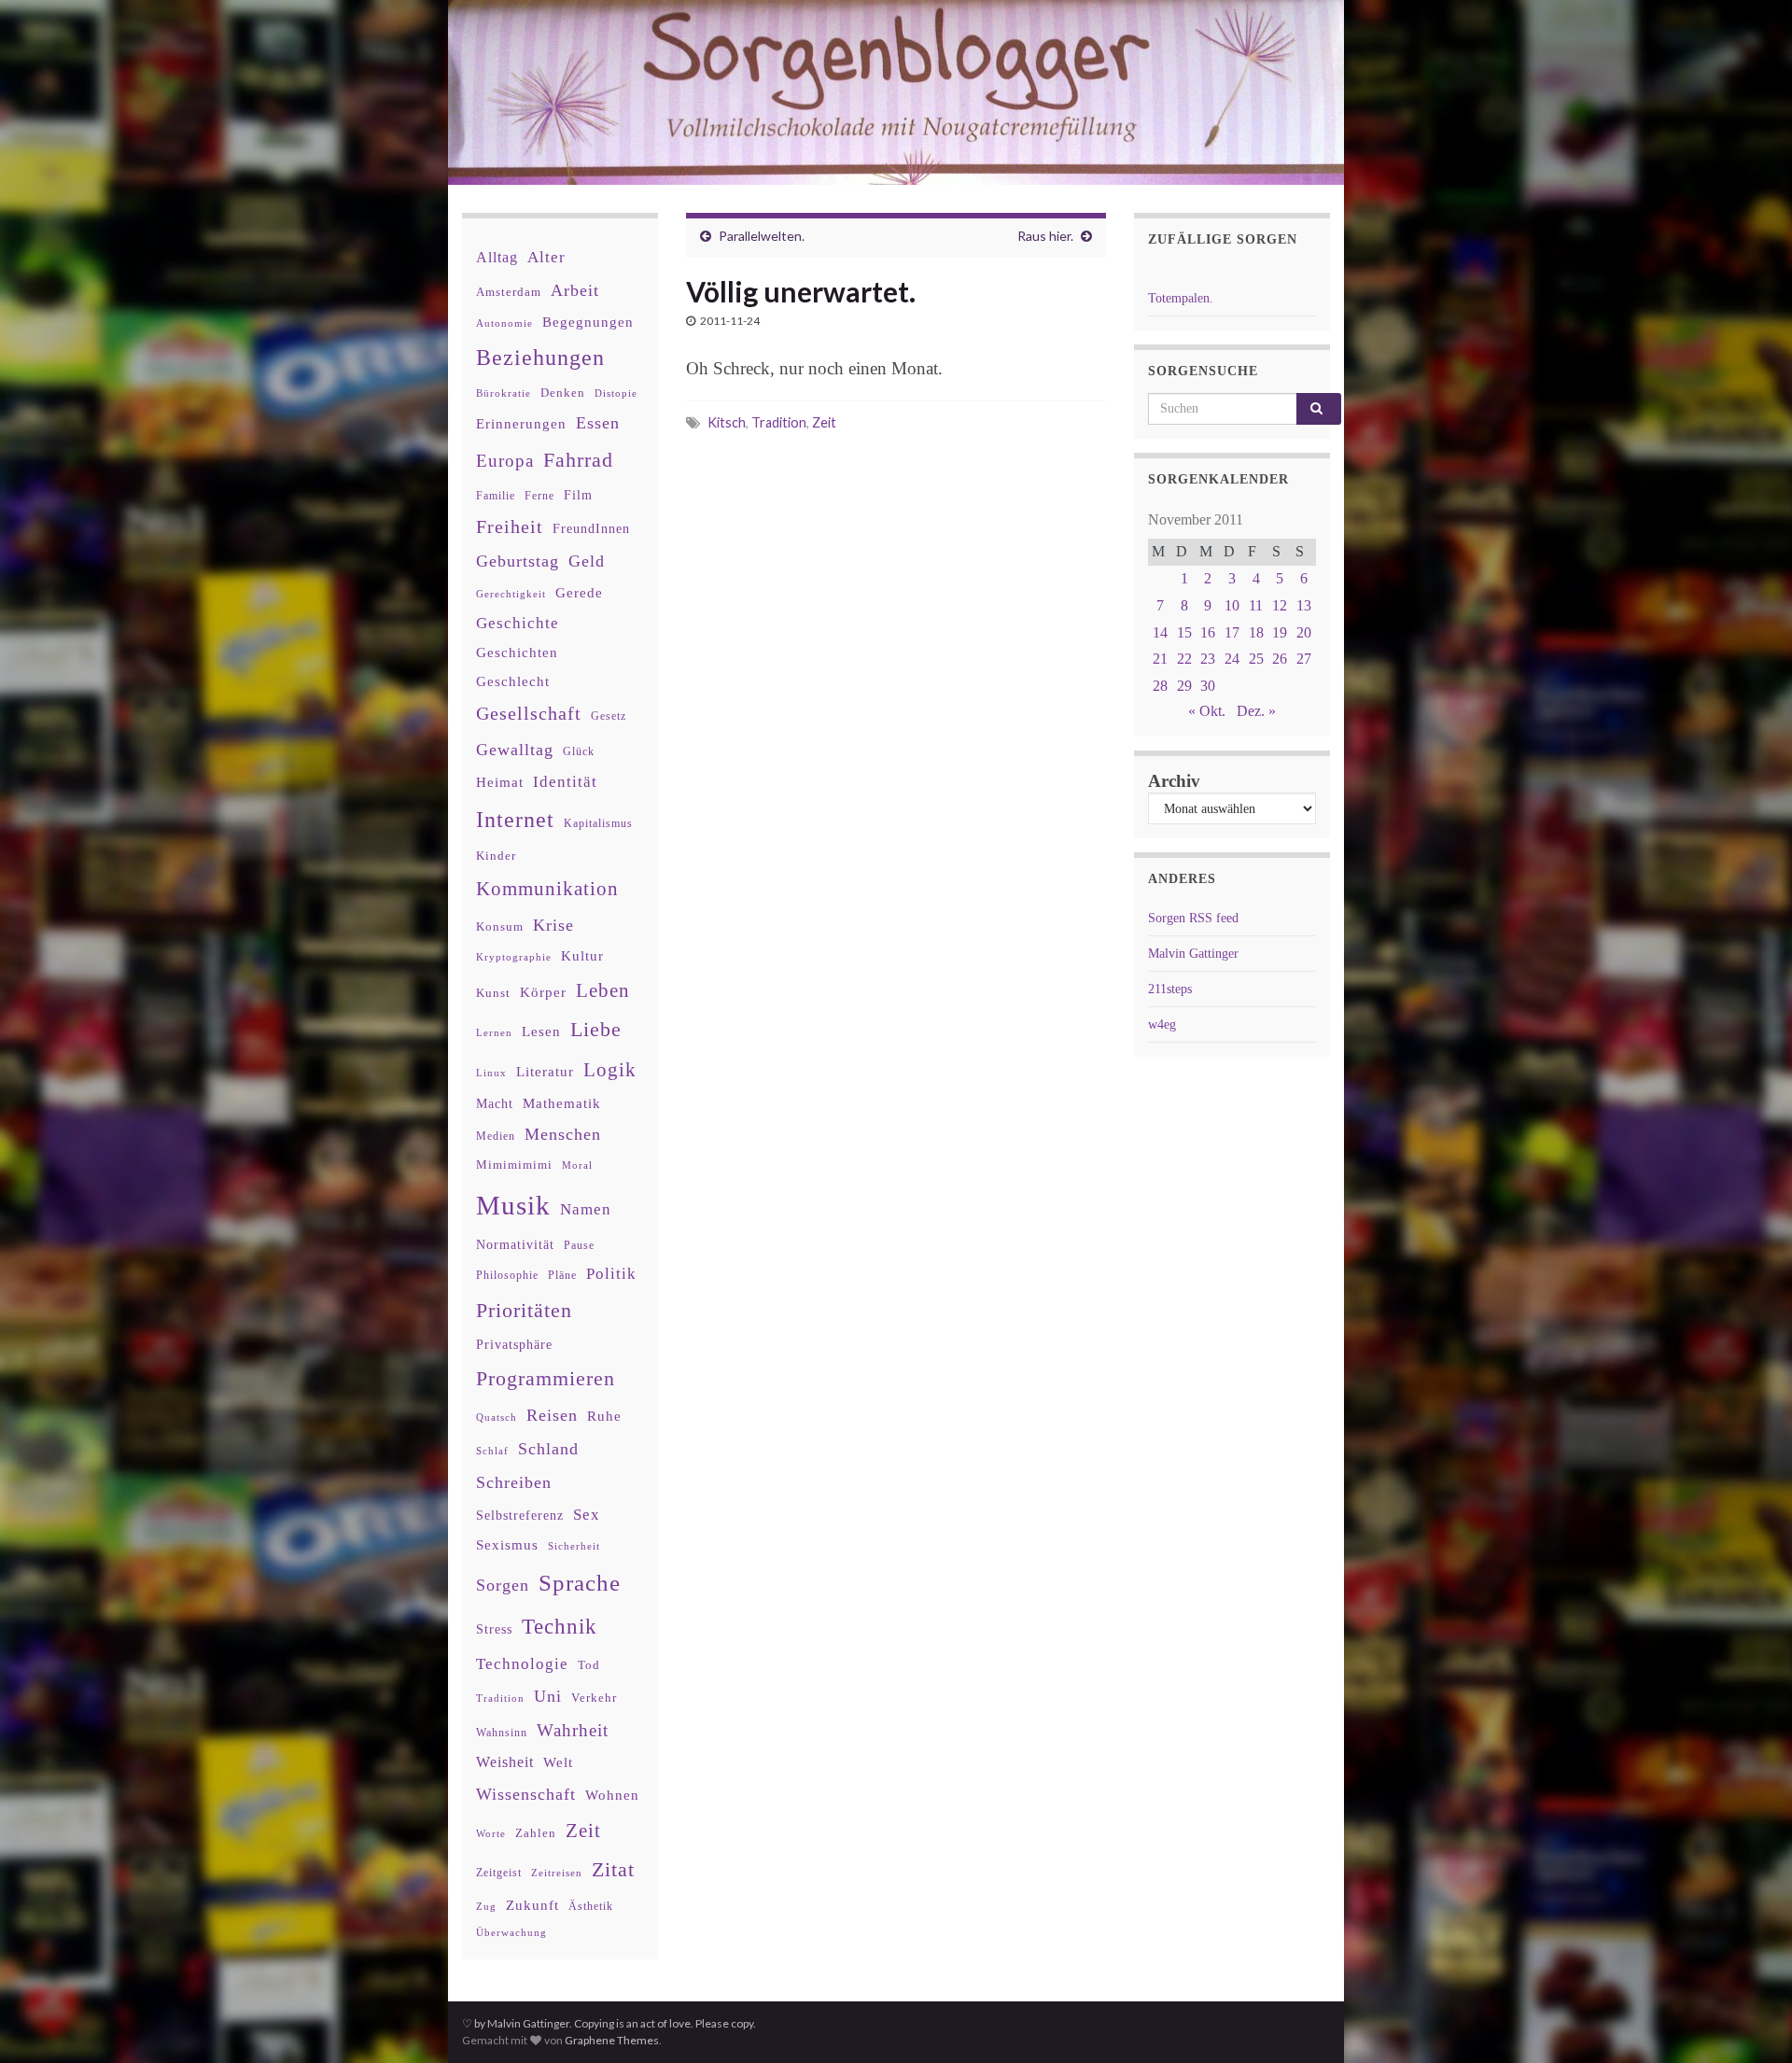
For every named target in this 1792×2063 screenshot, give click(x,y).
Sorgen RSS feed (1193, 918)
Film (578, 495)
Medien (496, 1136)
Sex (587, 1515)
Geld (587, 561)
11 (1256, 605)
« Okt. (1207, 711)
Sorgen (503, 1585)
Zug (486, 1906)
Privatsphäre (514, 1345)
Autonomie (504, 323)
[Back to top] (1750, 2021)
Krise (553, 925)
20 (1304, 632)
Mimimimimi (514, 1165)
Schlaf (492, 1451)
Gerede (579, 592)
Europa (505, 461)
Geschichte (518, 623)
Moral (577, 1165)
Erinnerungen (521, 423)
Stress (494, 1629)
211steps (1170, 989)
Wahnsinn (502, 1733)
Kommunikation (547, 888)
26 (1280, 659)
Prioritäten (524, 1310)
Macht (495, 1104)
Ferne (539, 496)
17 (1232, 632)
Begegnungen (588, 322)
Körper (543, 992)
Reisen (552, 1415)
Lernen (494, 1032)
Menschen (563, 1134)
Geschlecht (513, 681)
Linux (491, 1073)
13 (1304, 605)
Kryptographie (514, 957)
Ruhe (604, 1416)
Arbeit (575, 290)
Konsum (500, 926)
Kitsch (727, 422)
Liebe (596, 1030)
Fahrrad (578, 460)
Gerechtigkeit (511, 594)
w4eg (1162, 1024)
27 (1304, 659)
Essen (598, 423)
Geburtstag (518, 561)
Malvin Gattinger (1193, 954)
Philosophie (507, 1275)
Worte (491, 1833)
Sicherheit (574, 1546)
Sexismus (507, 1545)
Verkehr (594, 1698)
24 (1232, 659)
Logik (610, 1069)
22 (1184, 659)
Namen (586, 1209)
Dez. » (1256, 711)
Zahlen (536, 1833)
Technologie (522, 1664)
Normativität (515, 1245)
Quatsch (497, 1417)
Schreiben (514, 1482)
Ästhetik (591, 1906)
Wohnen (612, 1795)
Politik (611, 1274)
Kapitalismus (598, 823)
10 (1232, 605)
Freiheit (510, 527)
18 (1256, 632)
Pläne (562, 1275)
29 (1184, 686)
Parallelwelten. (762, 236)
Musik (513, 1205)
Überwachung (511, 1932)
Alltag (497, 257)
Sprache (580, 1582)
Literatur (545, 1071)
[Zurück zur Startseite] (896, 92)
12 (1280, 605)
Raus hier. (1045, 236)
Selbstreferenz (520, 1516)
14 (1160, 632)
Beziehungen (540, 358)
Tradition (779, 422)
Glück (579, 752)
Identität (565, 782)
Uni (548, 1696)
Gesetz (609, 716)
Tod (589, 1665)
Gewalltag (515, 750)
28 (1160, 686)
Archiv (1174, 781)
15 (1184, 632)
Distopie (616, 393)
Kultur (582, 955)
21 (1160, 659)
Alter (546, 257)
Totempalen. (1181, 298)
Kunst (493, 993)
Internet (515, 820)
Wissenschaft (526, 1794)
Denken (563, 393)
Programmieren (546, 1378)
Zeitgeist (499, 1873)
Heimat (500, 782)
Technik (560, 1627)
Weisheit (505, 1762)
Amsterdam (509, 292)
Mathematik (562, 1103)
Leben (603, 990)
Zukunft (532, 1905)
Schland (548, 1449)
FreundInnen (591, 529)
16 (1208, 632)
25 (1256, 659)
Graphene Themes (612, 2040)
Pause (579, 1246)
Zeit (824, 422)
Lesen (541, 1031)
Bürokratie (504, 393)
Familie (496, 496)
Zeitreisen (557, 1873)
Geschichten (517, 653)
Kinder (496, 856)
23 (1208, 659)
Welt (558, 1762)
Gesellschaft (529, 713)
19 (1280, 632)
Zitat (613, 1870)
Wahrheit (573, 1730)
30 (1208, 686)
